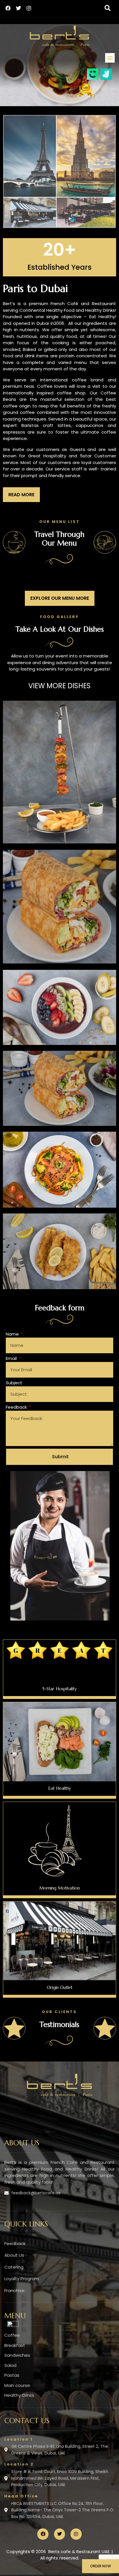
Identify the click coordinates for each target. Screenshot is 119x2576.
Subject (14, 1383)
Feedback (17, 1407)
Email (12, 1358)
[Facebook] (8, 8)
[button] (107, 8)
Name (13, 1334)
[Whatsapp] (13, 2325)
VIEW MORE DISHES (59, 686)
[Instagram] (29, 8)
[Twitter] (18, 8)
